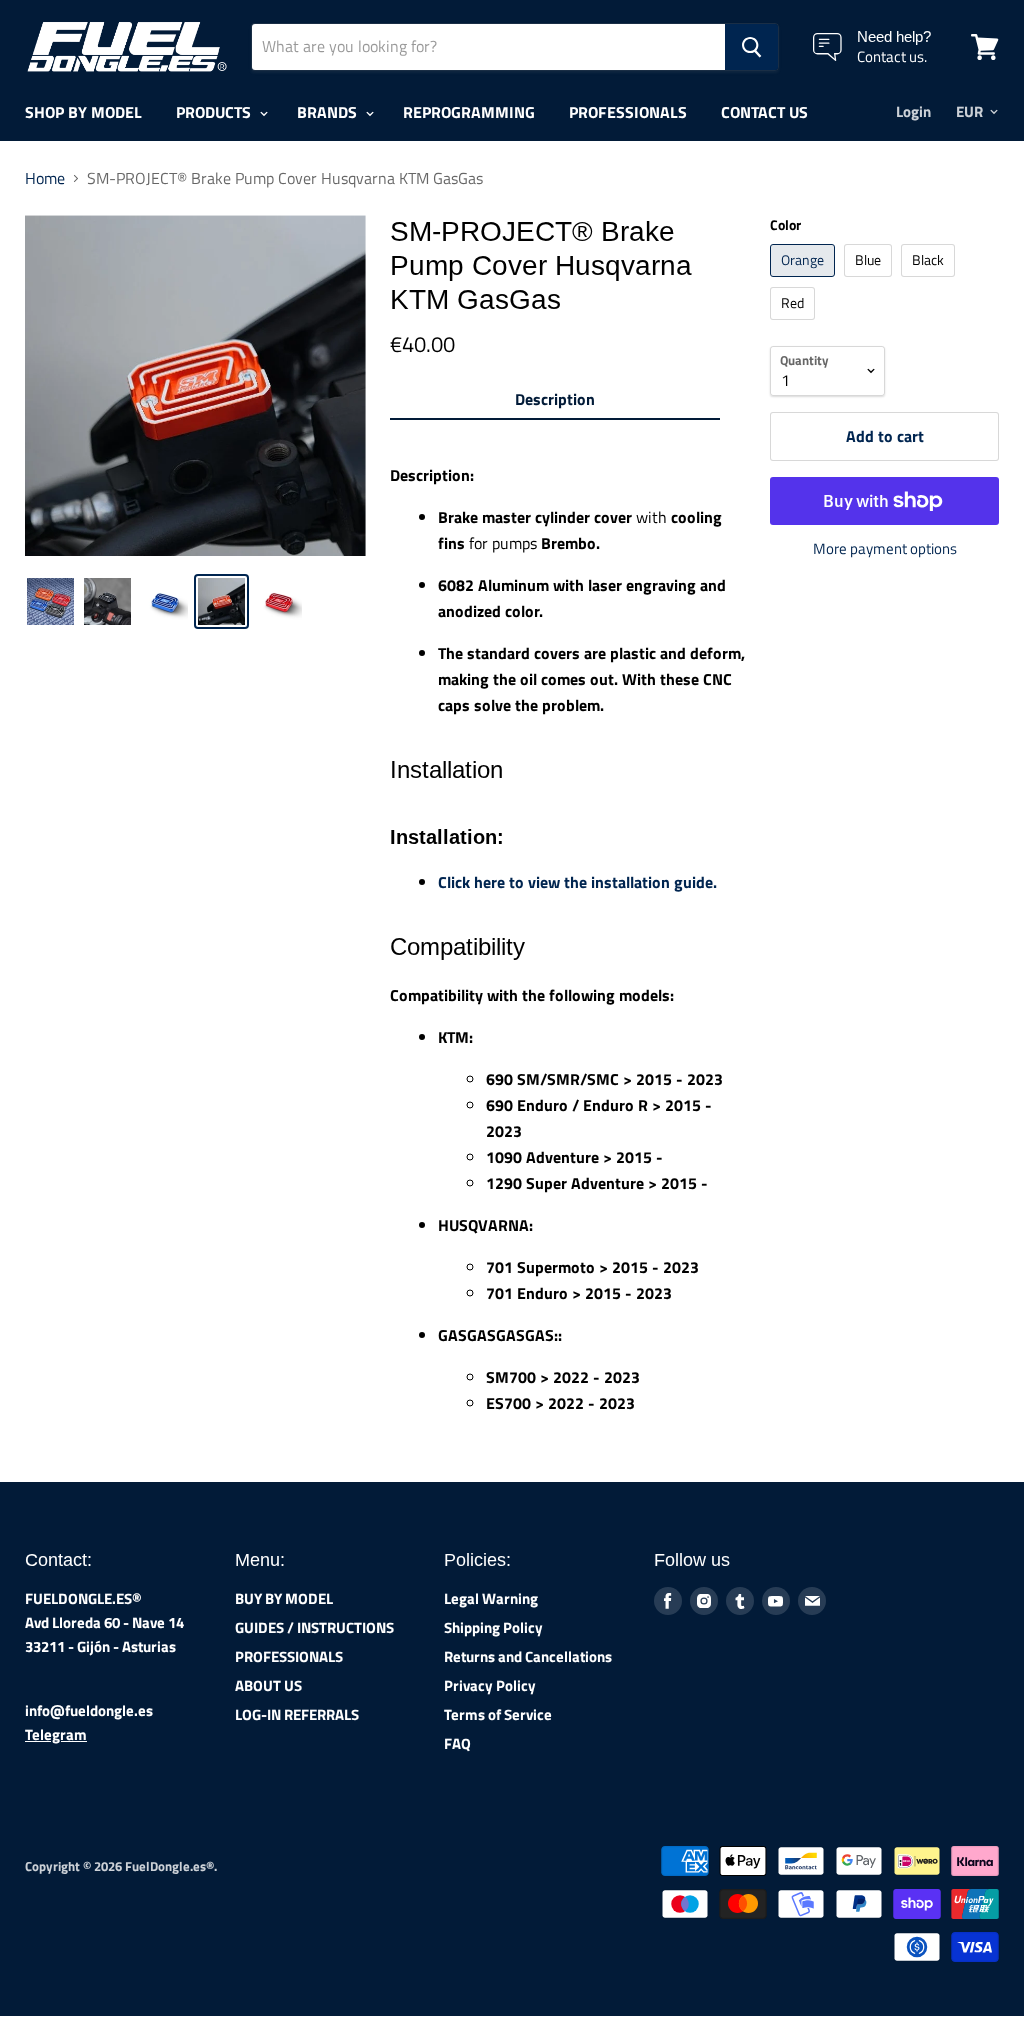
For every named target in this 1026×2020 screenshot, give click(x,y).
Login (913, 111)
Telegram (56, 1734)
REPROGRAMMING (469, 112)
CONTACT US (764, 112)
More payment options (885, 548)
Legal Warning (491, 1598)
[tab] (555, 403)
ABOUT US (268, 1685)
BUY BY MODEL (284, 1598)
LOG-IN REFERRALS (297, 1714)
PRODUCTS (215, 112)
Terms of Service (498, 1714)
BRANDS (329, 112)
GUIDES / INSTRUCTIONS (314, 1627)
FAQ (457, 1743)
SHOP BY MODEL (83, 112)
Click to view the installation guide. (577, 882)
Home (45, 178)
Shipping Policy (493, 1627)
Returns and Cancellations (528, 1656)
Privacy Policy (490, 1685)
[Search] (751, 47)
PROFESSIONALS (628, 112)
